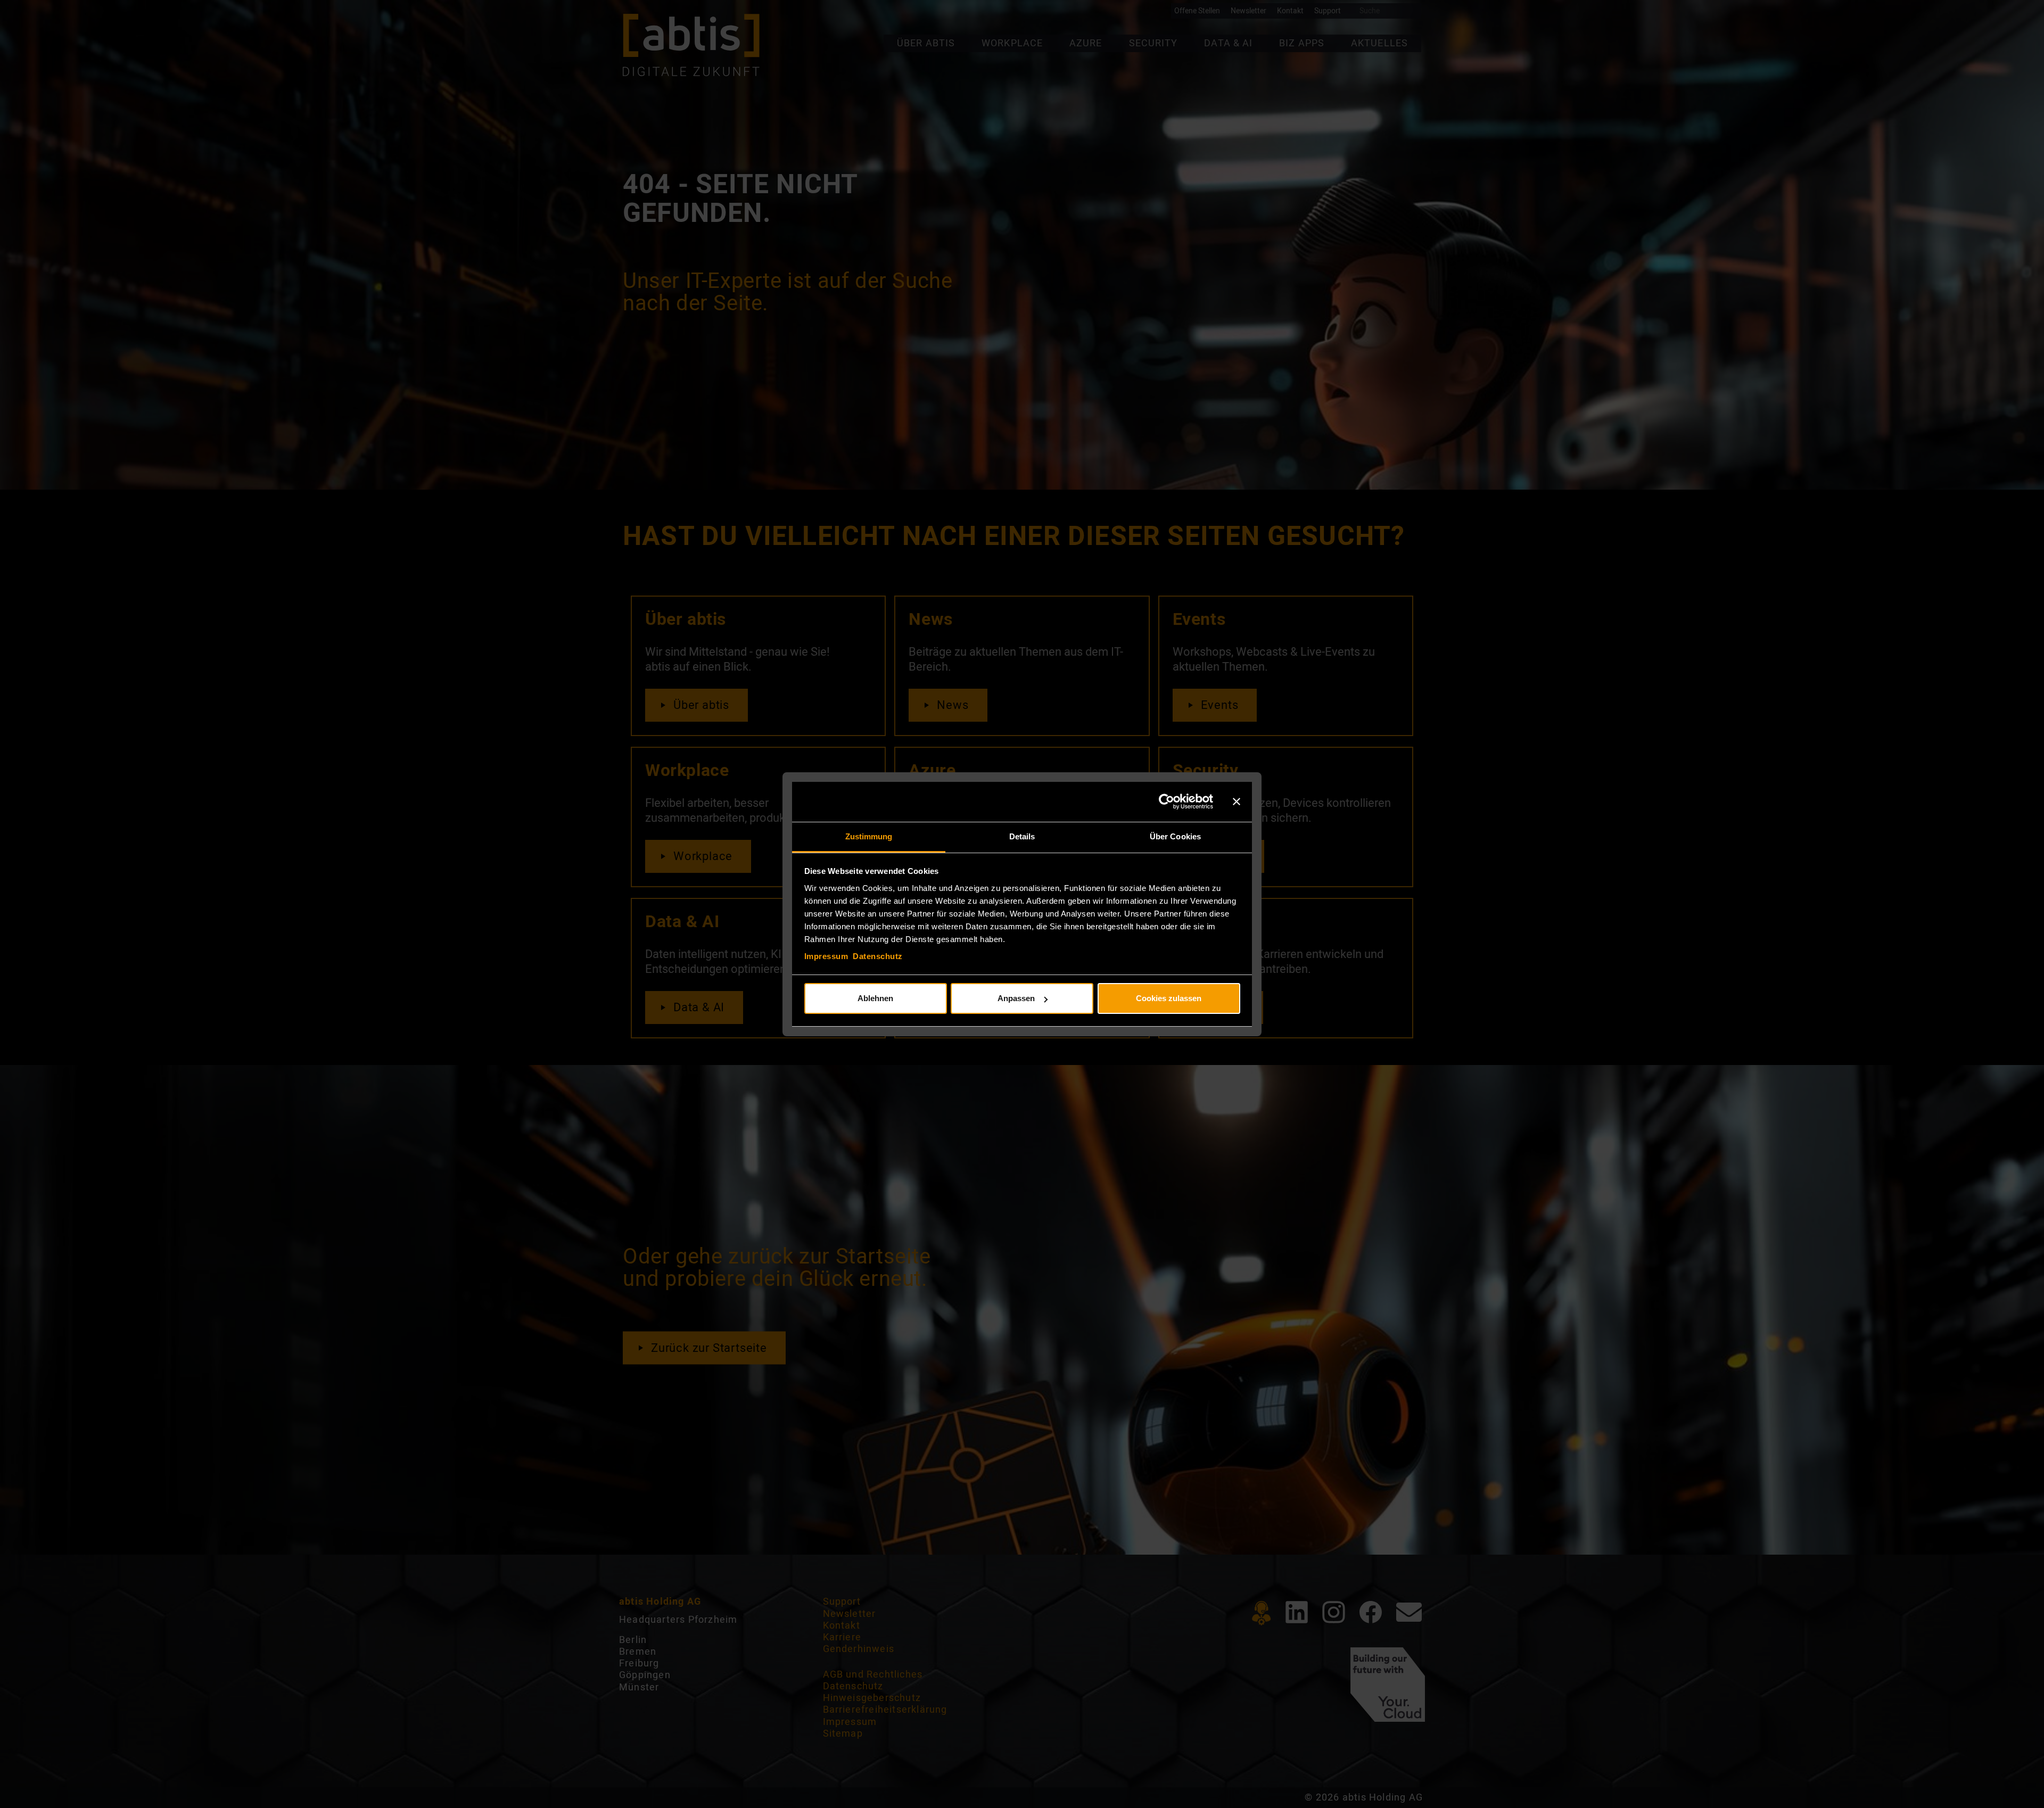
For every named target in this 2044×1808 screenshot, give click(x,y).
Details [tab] (1022, 836)
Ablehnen (875, 998)
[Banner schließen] (1237, 802)
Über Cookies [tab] (1175, 836)
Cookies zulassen (1169, 998)
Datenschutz (878, 956)
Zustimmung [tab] (869, 836)
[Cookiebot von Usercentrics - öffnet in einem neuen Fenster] (1167, 802)
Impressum (826, 956)
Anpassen (1016, 998)
